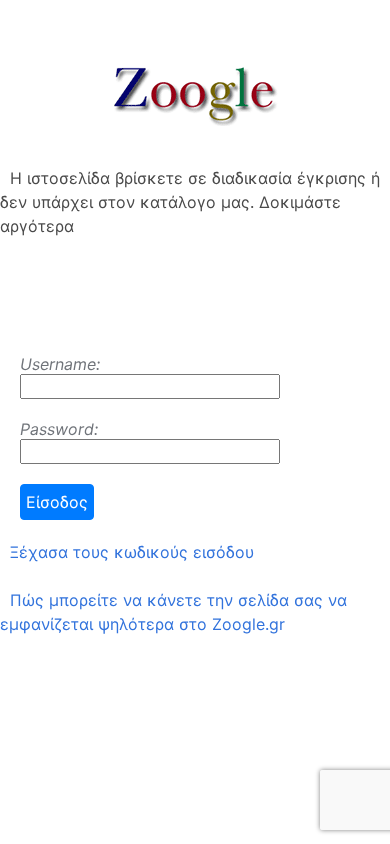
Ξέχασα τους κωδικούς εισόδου (132, 552)
